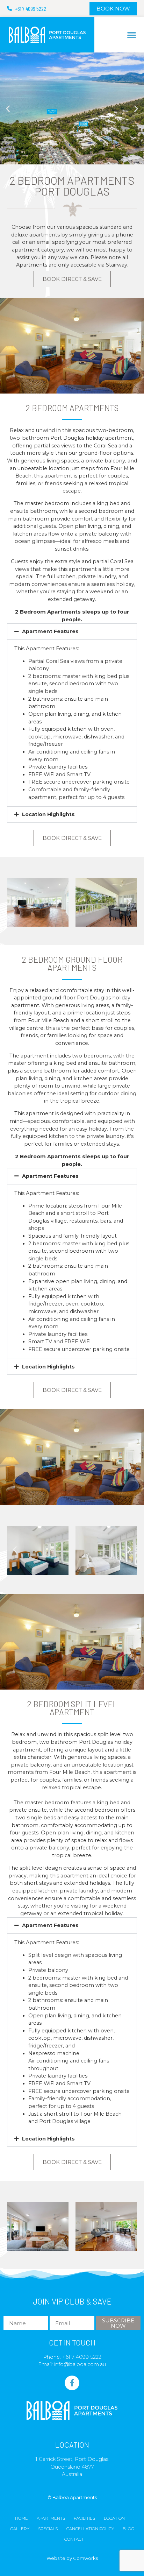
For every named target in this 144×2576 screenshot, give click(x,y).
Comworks (85, 2558)
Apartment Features (50, 631)
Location (114, 2518)
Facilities (84, 2518)
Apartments (51, 2518)
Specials (48, 2529)
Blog (128, 2529)
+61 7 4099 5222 (82, 2357)
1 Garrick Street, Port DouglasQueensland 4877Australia (72, 2467)
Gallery (20, 2529)
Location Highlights (48, 814)
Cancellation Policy (90, 2529)
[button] (132, 35)
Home (21, 2518)
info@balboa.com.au (80, 2364)
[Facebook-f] (72, 2383)
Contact (74, 2539)
